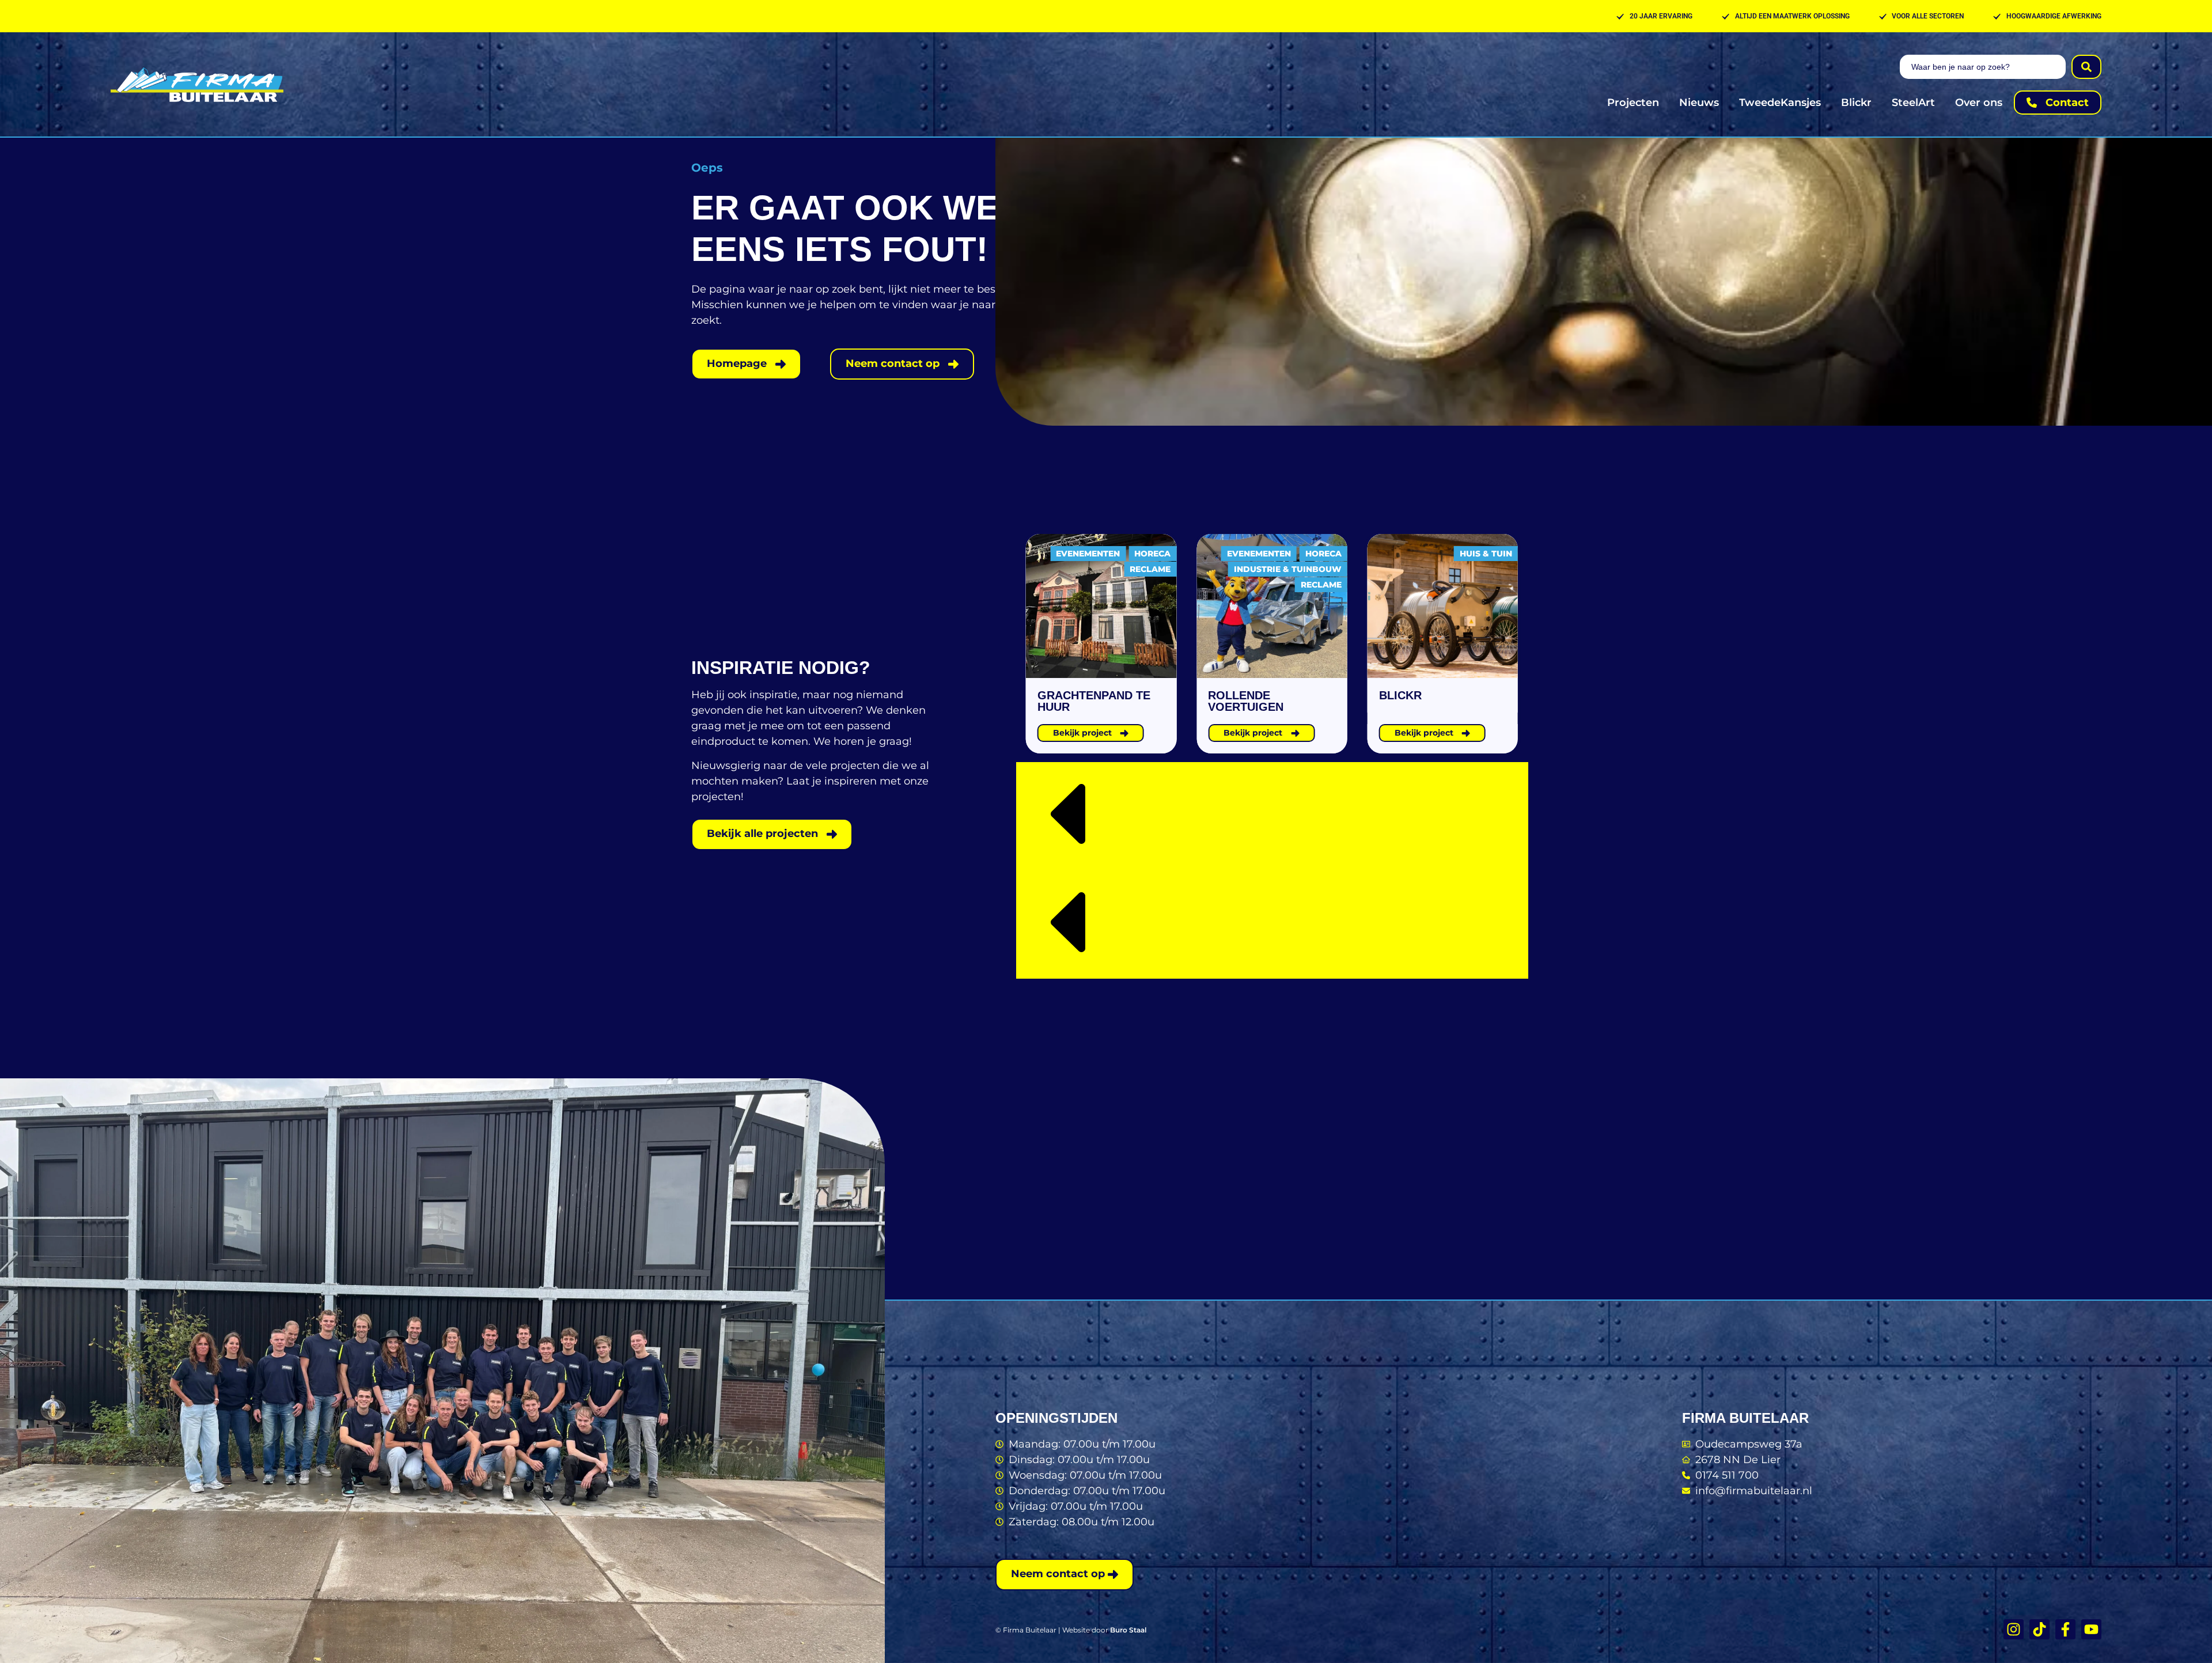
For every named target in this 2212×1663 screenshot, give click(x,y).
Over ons (1979, 103)
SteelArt (1913, 103)
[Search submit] (2086, 67)
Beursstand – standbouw (1423, 701)
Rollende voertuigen (1075, 701)
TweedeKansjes (1780, 103)
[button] (1272, 816)
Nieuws (1699, 103)
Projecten (1633, 103)
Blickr (1856, 103)
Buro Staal (1128, 1630)
